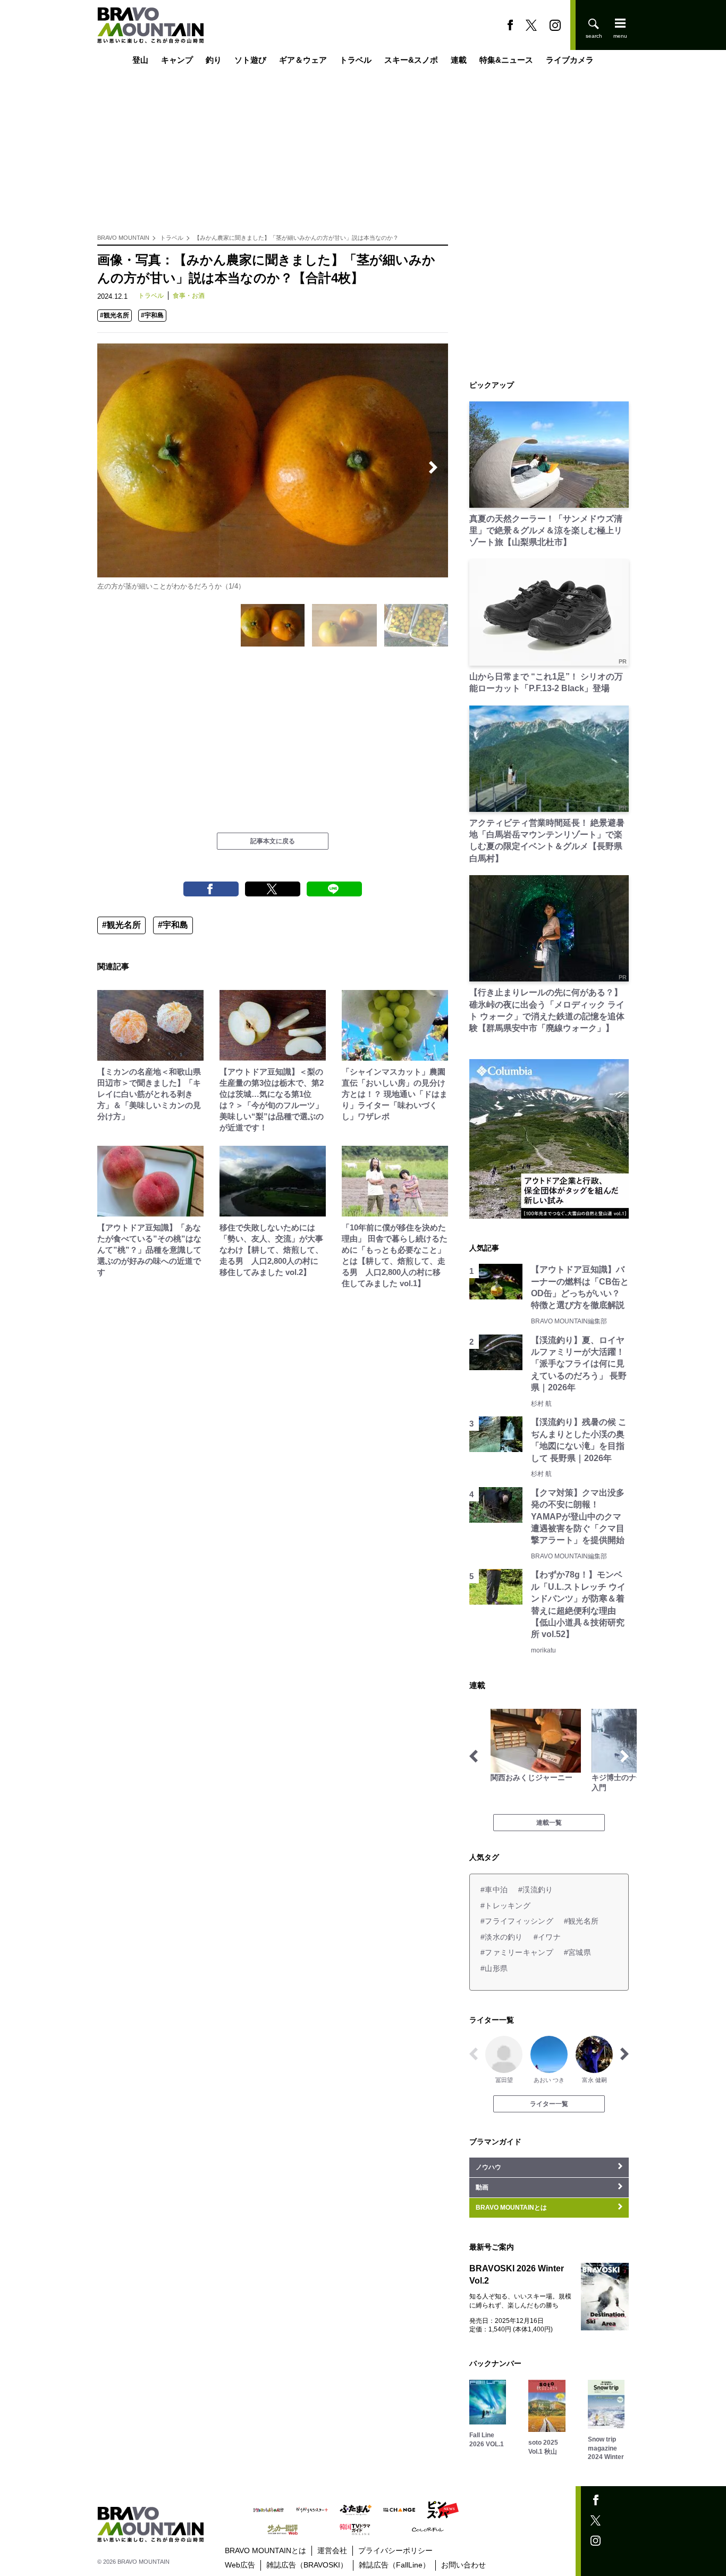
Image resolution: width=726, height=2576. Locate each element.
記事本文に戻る (273, 841)
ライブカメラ (570, 60)
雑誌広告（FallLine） (394, 2565)
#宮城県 (577, 1952)
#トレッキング (505, 1906)
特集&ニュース (506, 60)
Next (433, 467)
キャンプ (177, 60)
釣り (214, 60)
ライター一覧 (549, 2104)
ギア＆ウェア (303, 60)
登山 (140, 60)
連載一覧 (549, 1823)
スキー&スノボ (411, 60)
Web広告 (240, 2565)
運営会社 (332, 2550)
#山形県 (494, 1968)
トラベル (356, 60)
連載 (459, 60)
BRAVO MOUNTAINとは (265, 2550)
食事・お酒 (189, 296)
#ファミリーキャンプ (517, 1952)
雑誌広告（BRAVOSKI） (307, 2565)
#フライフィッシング (517, 1921)
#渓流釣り (535, 1890)
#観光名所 (115, 315)
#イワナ (547, 1937)
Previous (112, 467)
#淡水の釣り (502, 1937)
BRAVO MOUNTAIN (123, 238)
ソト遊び (250, 60)
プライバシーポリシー (395, 2550)
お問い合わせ (463, 2565)
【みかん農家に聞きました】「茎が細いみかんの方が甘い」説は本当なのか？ (296, 238)
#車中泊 (494, 1890)
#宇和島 (152, 315)
